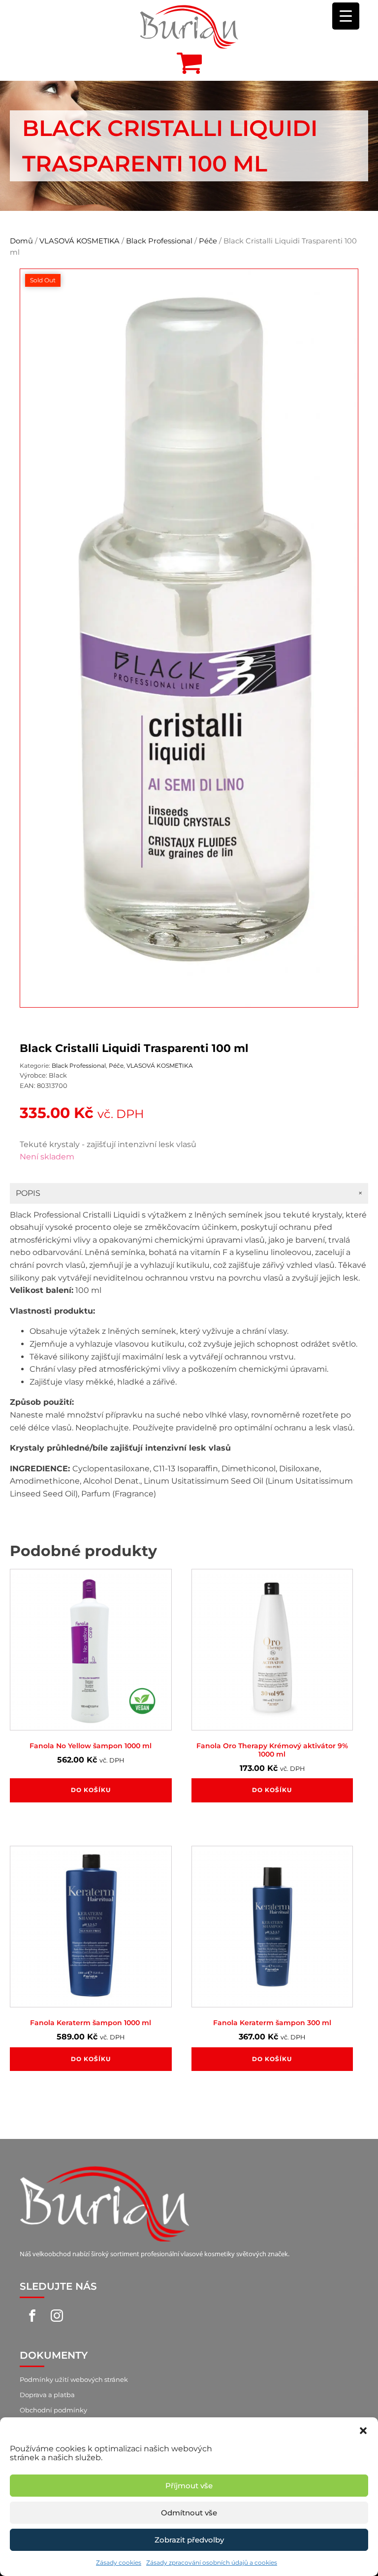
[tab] (189, 1193)
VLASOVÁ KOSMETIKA (79, 241)
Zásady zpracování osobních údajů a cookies (212, 2562)
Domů (21, 241)
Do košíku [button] (91, 1790)
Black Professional (159, 241)
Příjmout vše (189, 2486)
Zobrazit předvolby (189, 2540)
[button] (363, 2430)
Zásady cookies (119, 2562)
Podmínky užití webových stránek (74, 2379)
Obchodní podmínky (53, 2410)
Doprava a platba (47, 2395)
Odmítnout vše (189, 2513)
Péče (208, 241)
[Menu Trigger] (346, 16)
